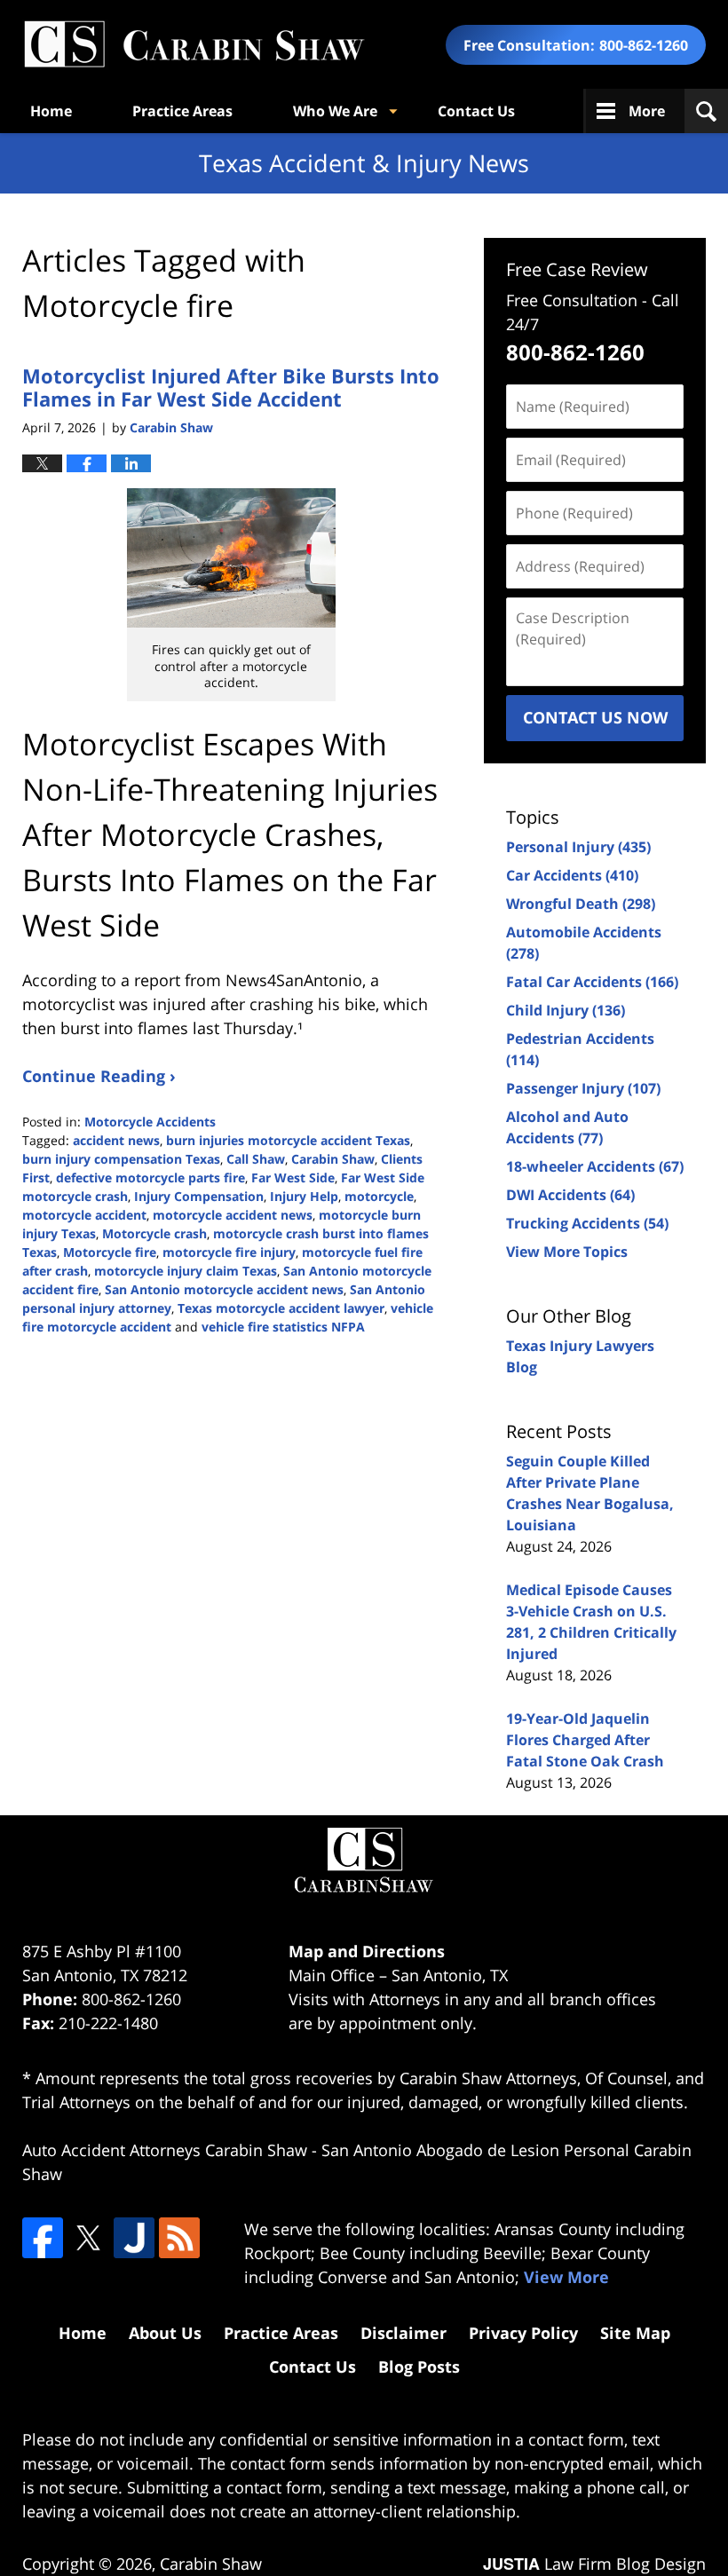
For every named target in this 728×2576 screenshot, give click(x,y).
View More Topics (567, 1252)
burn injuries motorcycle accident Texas (288, 1140)
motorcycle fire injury (229, 1252)
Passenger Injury (583, 1088)
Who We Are (335, 111)
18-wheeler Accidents (595, 1166)
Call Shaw (256, 1159)
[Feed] (179, 2238)
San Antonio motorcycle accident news (224, 1289)
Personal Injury (578, 847)
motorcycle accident (84, 1215)
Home (51, 111)
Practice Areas (182, 111)
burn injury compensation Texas (121, 1159)
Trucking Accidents (587, 1223)
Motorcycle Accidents (150, 1122)
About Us (165, 2333)
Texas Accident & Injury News (194, 45)
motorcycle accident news (233, 1215)
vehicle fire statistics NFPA (283, 1327)
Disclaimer (404, 2333)
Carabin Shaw (333, 1159)
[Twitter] (88, 2238)
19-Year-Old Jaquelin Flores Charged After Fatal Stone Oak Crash (585, 1740)
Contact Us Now (595, 717)
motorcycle (379, 1196)
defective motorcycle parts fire (150, 1177)
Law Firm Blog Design (594, 2564)
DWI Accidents (570, 1195)
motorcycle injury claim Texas (186, 1271)
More (647, 111)
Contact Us (476, 111)
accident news (116, 1140)
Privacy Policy (523, 2333)
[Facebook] (43, 2238)
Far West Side (293, 1177)
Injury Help (304, 1196)
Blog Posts (419, 2367)
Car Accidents (572, 875)
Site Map (635, 2333)
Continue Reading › (99, 1076)
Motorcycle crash (154, 1233)
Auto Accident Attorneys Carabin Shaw (165, 2150)
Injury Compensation (199, 1196)
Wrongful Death (581, 904)
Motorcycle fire (110, 1252)
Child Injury (566, 1010)
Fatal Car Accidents (592, 982)
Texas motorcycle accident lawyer (281, 1308)
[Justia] (134, 2238)
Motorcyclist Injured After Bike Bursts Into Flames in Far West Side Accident (231, 387)
